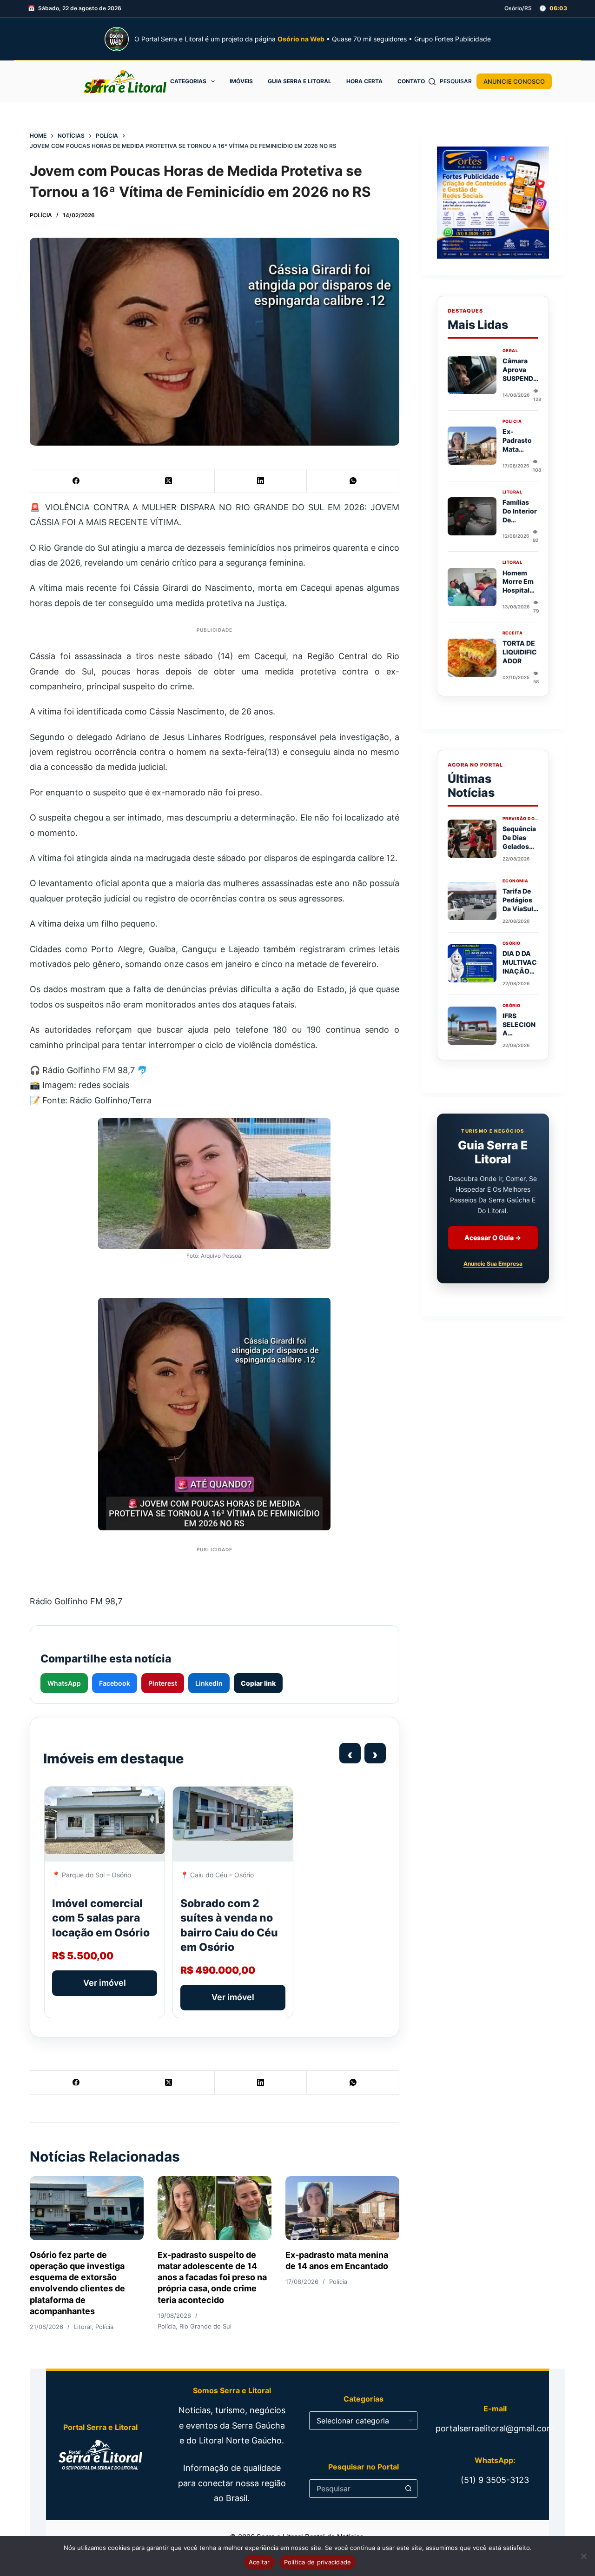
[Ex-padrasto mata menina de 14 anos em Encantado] (342, 2208)
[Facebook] (76, 481)
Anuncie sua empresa (493, 1264)
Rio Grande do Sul (205, 2326)
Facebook (115, 1683)
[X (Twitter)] (168, 481)
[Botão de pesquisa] (408, 2489)
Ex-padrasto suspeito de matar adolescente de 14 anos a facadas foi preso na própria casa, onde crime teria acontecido (212, 2277)
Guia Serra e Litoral (300, 81)
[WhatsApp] (353, 481)
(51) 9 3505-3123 (495, 2480)
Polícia (41, 215)
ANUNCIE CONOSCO (514, 81)
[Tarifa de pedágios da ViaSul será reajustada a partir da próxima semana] (472, 901)
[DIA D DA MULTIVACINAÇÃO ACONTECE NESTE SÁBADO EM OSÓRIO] (472, 963)
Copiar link (258, 1683)
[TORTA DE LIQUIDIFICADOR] (472, 658)
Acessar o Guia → (493, 1238)
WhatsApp (64, 1683)
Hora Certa (364, 81)
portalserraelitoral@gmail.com (495, 2428)
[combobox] (354, 2489)
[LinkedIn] (261, 481)
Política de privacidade (318, 2562)
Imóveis (241, 81)
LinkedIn (209, 1683)
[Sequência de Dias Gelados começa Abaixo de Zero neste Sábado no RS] (472, 839)
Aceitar (259, 2562)
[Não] (583, 2556)
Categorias (188, 81)
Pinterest (163, 1683)
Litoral (83, 2327)
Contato (411, 81)
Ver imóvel (105, 1983)
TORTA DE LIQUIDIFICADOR (520, 652)
